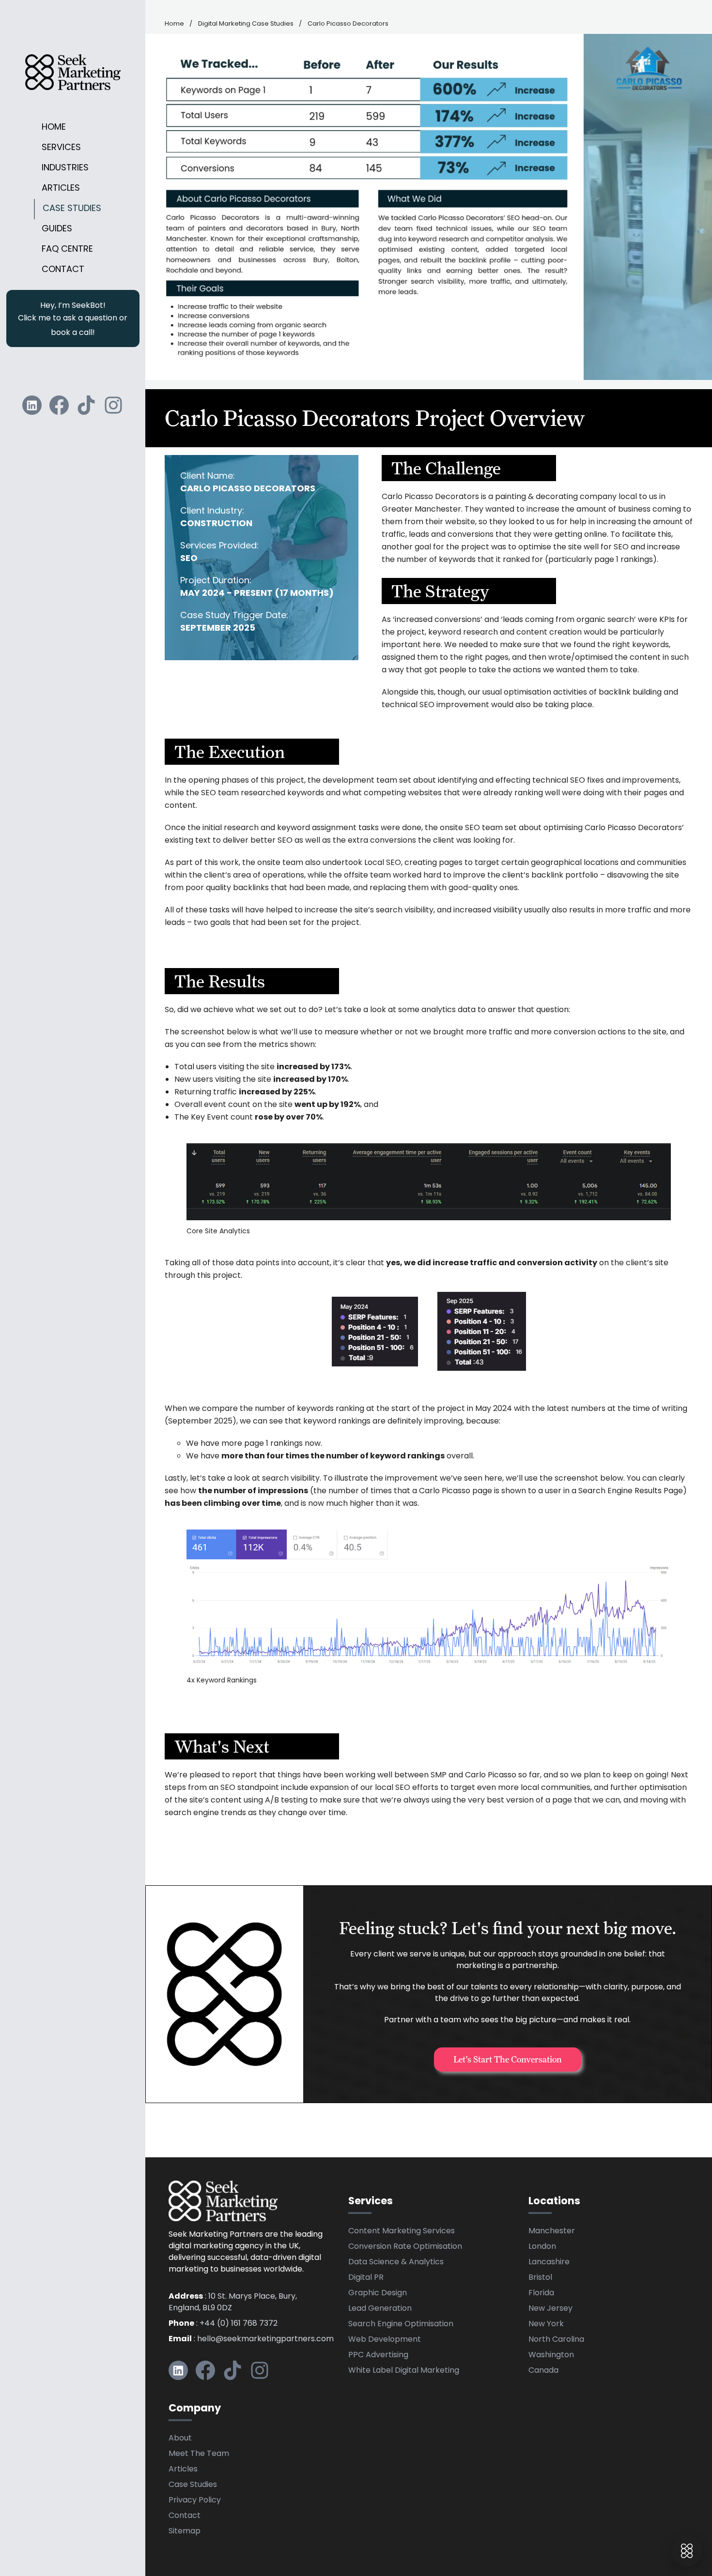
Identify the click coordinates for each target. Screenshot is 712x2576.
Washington (551, 2355)
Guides (57, 229)
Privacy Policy (195, 2500)
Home (54, 128)
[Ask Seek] (687, 2551)
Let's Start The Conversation (508, 2059)
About (180, 2439)
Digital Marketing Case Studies (246, 24)
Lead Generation (380, 2309)
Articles (61, 189)
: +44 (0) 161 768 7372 (223, 2324)
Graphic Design (378, 2293)
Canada (543, 2371)
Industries (65, 168)
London (542, 2247)
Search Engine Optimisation (401, 2324)
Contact (63, 270)
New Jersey (550, 2309)
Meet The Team (199, 2454)
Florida (541, 2293)
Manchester (552, 2231)
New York (546, 2324)
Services (61, 148)
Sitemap (185, 2531)
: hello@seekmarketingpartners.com (251, 2339)
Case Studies (72, 209)
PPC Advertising (378, 2355)
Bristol (540, 2278)
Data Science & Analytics (396, 2262)
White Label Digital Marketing (404, 2371)
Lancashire (549, 2262)
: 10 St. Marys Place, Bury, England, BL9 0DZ (233, 2303)
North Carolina (556, 2340)
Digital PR (366, 2278)
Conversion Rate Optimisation (405, 2247)
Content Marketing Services (402, 2231)
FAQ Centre (67, 250)
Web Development (385, 2340)
